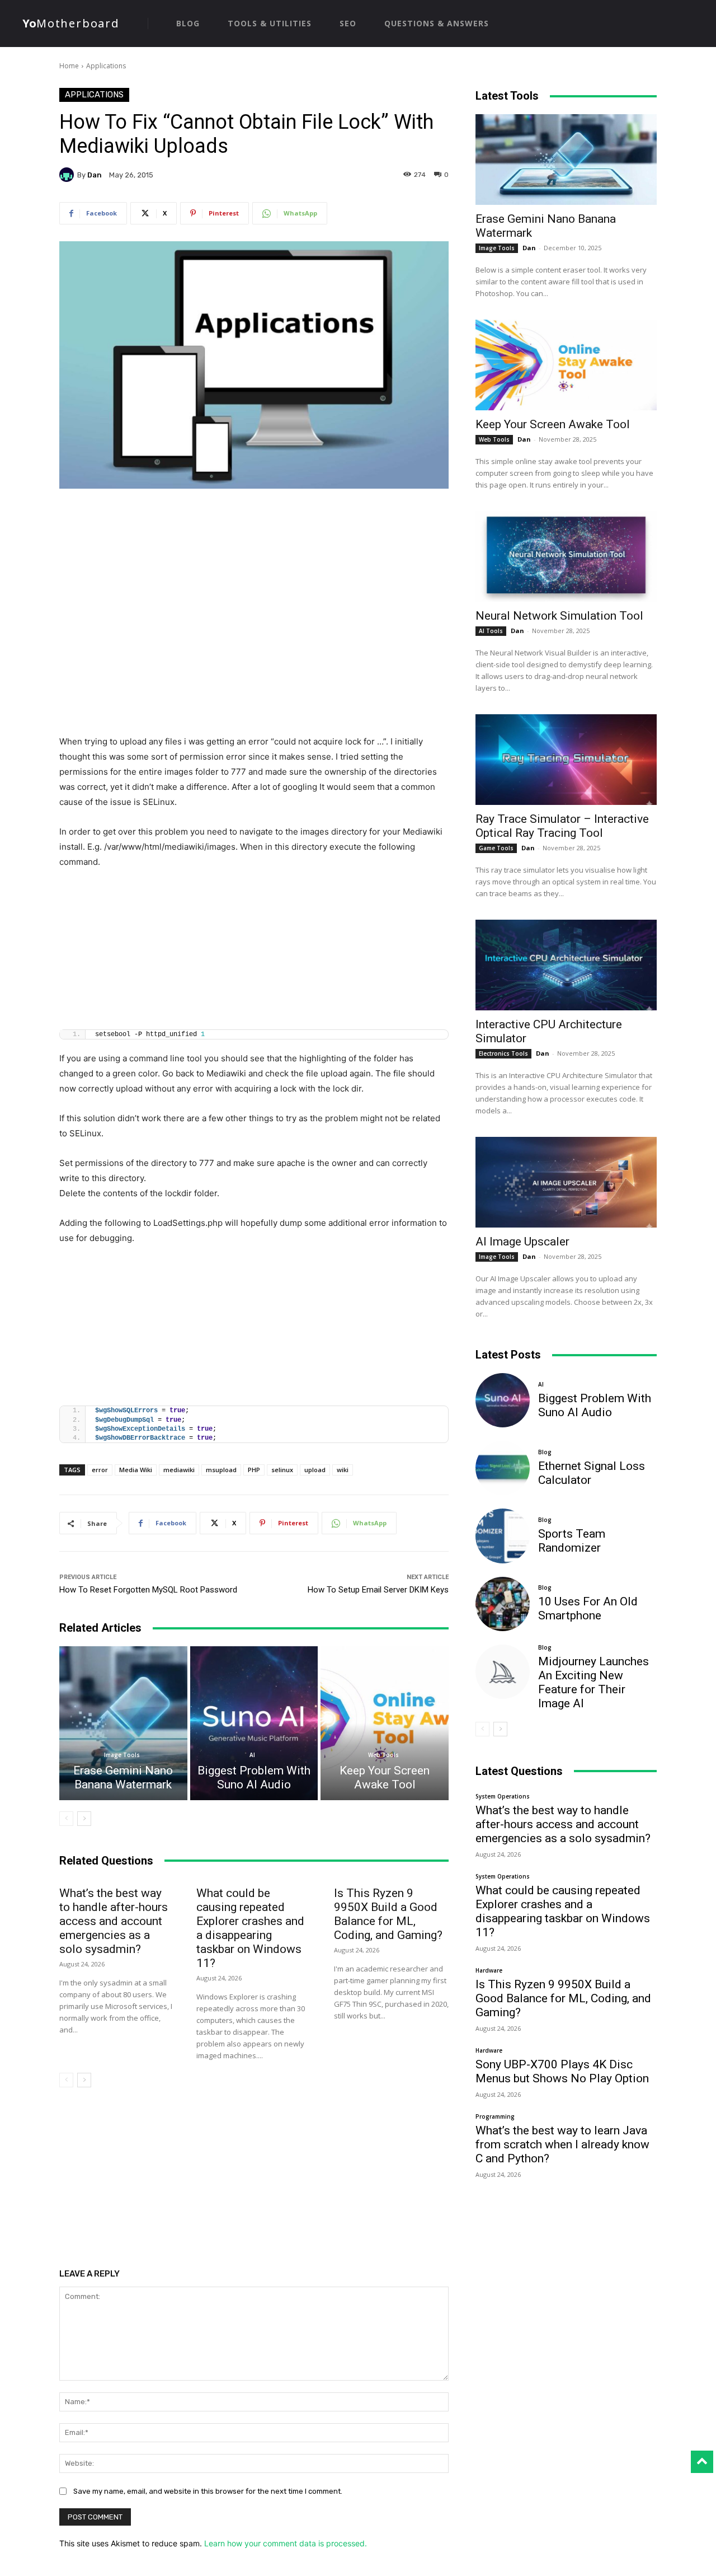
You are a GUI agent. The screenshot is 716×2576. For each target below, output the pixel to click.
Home (69, 66)
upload (315, 1470)
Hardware (489, 1970)
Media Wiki (136, 1470)
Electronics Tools (503, 1053)
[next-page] (84, 1819)
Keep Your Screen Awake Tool (385, 1778)
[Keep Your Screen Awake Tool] (385, 1723)
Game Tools (496, 848)
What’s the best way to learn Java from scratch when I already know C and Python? (562, 2144)
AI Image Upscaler (522, 1242)
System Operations (503, 1796)
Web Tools (383, 1755)
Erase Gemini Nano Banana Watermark (123, 1778)
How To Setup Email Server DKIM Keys (378, 1590)
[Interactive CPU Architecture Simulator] (566, 965)
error (100, 1470)
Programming (495, 2116)
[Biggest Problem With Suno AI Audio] (254, 1723)
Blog (545, 1452)
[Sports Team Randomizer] (503, 1536)
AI (252, 1755)
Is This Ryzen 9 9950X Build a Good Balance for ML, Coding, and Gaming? (388, 1914)
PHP (254, 1470)
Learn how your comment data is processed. (286, 2543)
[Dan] (68, 175)
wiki (343, 1470)
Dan (95, 175)
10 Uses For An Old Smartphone (588, 1608)
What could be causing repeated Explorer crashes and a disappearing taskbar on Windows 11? (250, 1928)
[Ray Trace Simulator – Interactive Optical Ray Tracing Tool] (566, 760)
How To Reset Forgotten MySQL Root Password (148, 1590)
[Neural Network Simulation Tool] (566, 556)
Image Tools (122, 1755)
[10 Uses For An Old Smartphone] (503, 1604)
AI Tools (491, 631)
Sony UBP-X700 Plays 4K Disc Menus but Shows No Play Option (562, 2071)
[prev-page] (66, 1819)
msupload (221, 1470)
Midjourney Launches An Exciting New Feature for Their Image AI (593, 1682)
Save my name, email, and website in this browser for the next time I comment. (208, 2491)
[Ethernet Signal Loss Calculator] (503, 1468)
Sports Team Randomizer (572, 1541)
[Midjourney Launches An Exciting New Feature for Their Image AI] (503, 1672)
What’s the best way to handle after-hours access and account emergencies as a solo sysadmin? (114, 1921)
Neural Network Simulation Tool (559, 616)
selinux (282, 1470)
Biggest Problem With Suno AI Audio (254, 1778)
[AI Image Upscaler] (566, 1182)
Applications (106, 66)
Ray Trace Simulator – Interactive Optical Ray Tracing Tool (562, 826)
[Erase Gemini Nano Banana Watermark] (123, 1723)
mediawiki (179, 1470)
